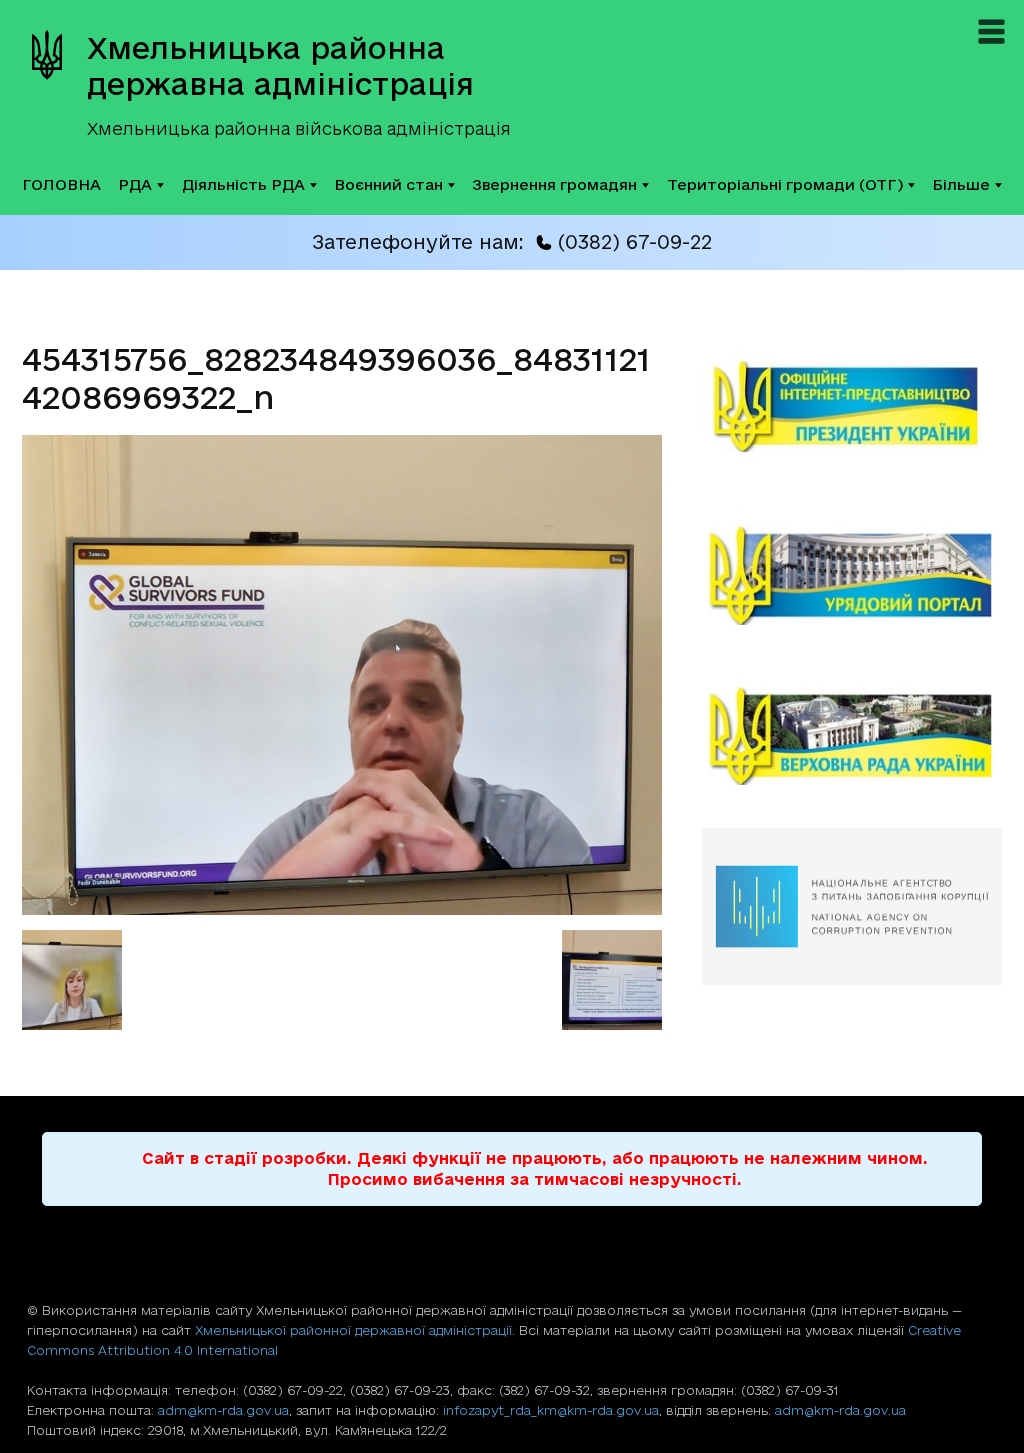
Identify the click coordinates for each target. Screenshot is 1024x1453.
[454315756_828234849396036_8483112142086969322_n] (342, 909)
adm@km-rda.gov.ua (223, 1410)
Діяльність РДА (243, 184)
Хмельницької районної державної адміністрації (353, 1330)
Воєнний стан (388, 184)
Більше (961, 184)
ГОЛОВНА (61, 184)
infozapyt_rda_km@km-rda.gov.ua (551, 1410)
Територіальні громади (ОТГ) (785, 184)
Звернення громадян (554, 184)
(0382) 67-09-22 (634, 242)
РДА (135, 184)
